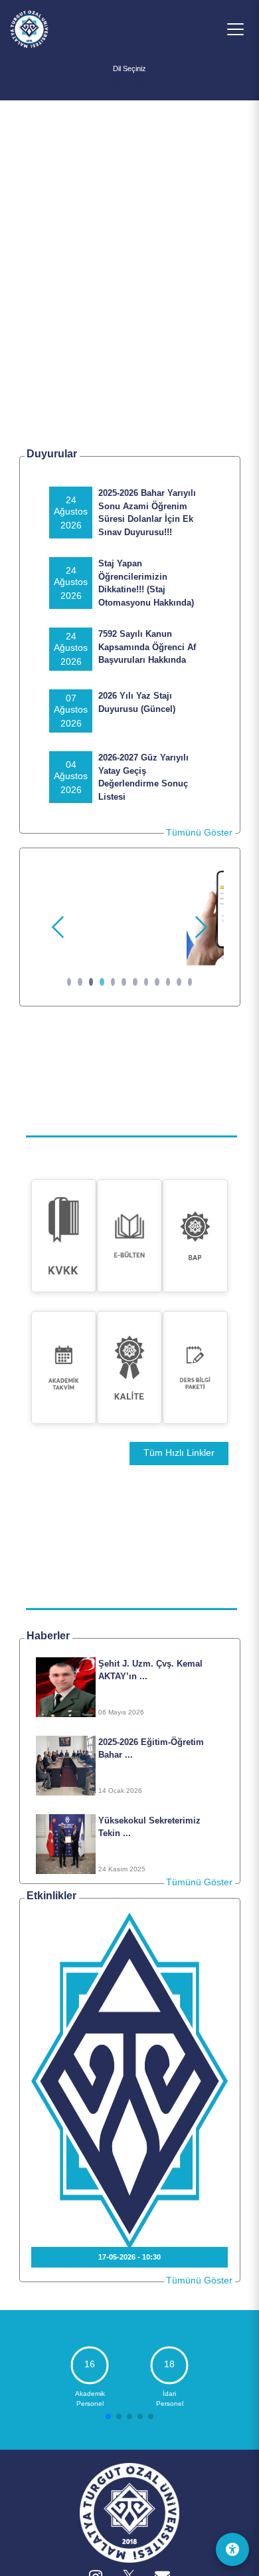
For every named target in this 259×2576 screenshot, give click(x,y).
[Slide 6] (124, 982)
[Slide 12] (190, 982)
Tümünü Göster (199, 832)
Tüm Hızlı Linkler (179, 1453)
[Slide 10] (168, 982)
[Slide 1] (69, 982)
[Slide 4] (102, 982)
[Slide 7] (135, 982)
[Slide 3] (91, 982)
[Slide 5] (113, 982)
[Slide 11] (179, 982)
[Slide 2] (80, 982)
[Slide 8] (146, 982)
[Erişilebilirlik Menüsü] (232, 2549)
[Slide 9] (157, 982)
